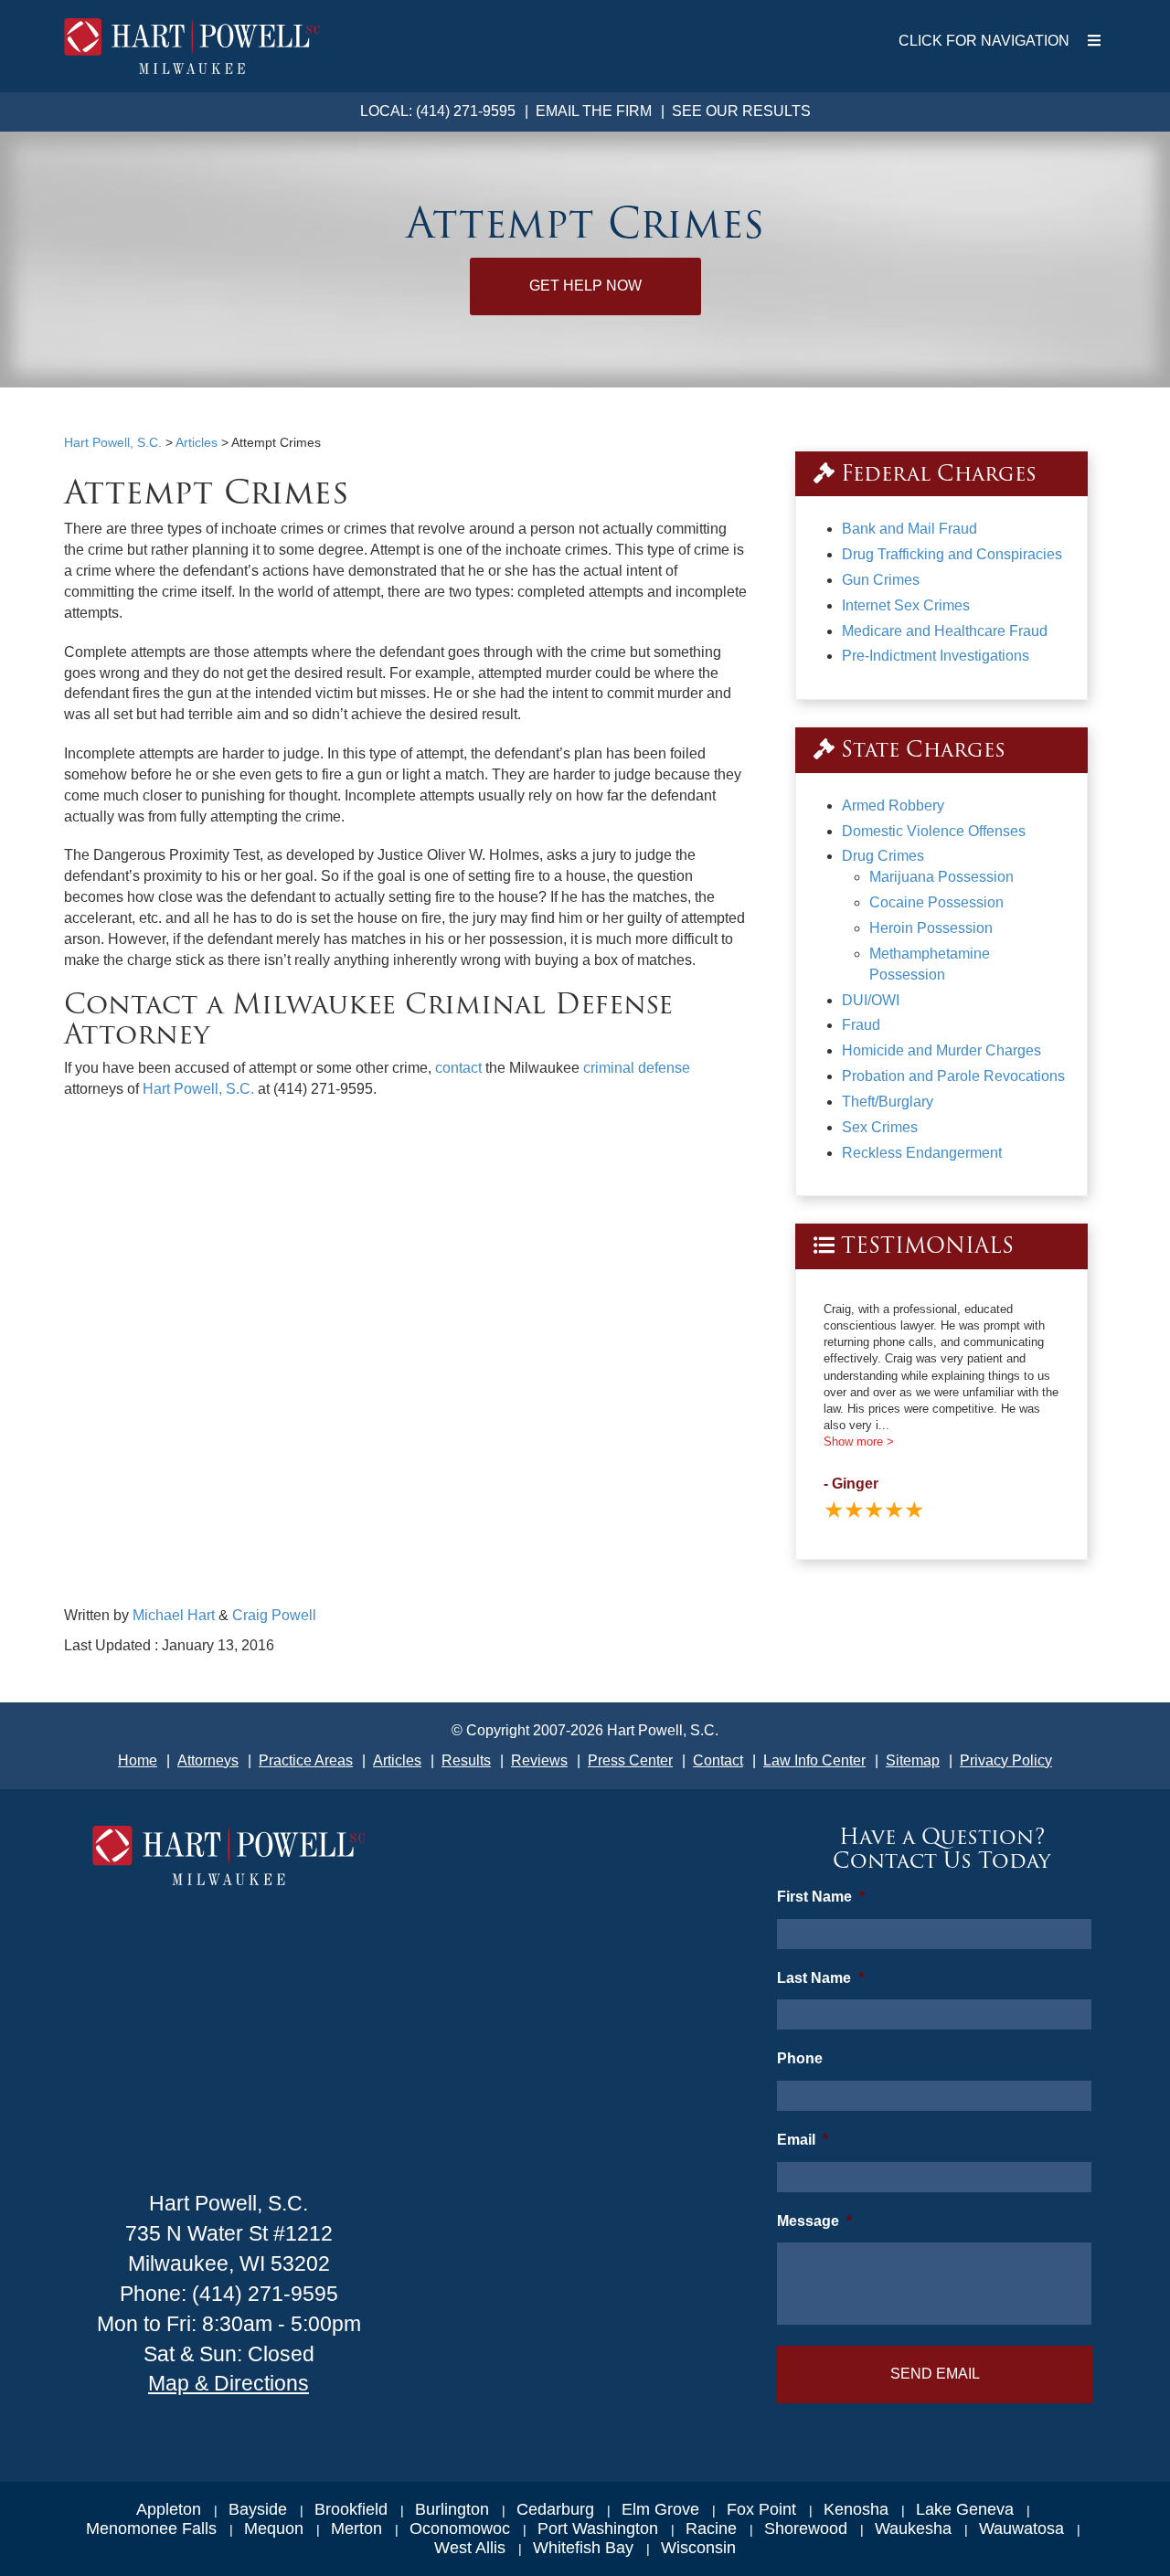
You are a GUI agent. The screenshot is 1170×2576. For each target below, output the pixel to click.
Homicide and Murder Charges (941, 1050)
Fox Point (761, 2509)
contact (458, 1068)
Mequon (274, 2528)
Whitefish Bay (583, 2548)
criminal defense (637, 1068)
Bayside (258, 2509)
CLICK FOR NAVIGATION (984, 41)
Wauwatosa (1021, 2528)
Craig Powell (274, 1615)
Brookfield (351, 2509)
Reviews (539, 1760)
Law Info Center (814, 1760)
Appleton (169, 2509)
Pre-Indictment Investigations (936, 656)
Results (466, 1760)
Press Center (630, 1760)
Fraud (861, 1025)
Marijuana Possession (941, 877)
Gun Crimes (881, 580)
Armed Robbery (893, 806)
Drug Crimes (883, 856)
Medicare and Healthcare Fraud (945, 631)
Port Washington (598, 2528)
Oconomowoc (460, 2528)
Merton (356, 2528)
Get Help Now (585, 286)
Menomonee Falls (151, 2528)
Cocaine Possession (936, 902)
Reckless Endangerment (922, 1153)
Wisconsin (698, 2548)
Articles (397, 1760)
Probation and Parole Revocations (953, 1076)
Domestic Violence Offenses (934, 831)
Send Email (935, 2374)
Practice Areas (306, 1760)
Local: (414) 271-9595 (438, 111)
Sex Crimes (880, 1127)
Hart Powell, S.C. (198, 1089)
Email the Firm (594, 111)
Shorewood (806, 2528)
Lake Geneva (965, 2509)
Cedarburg (555, 2509)
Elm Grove (660, 2509)
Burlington (452, 2509)
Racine (711, 2528)
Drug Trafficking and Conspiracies (952, 554)
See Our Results (741, 111)
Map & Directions (229, 2383)
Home (138, 1760)
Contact (718, 1760)
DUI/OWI (871, 1000)
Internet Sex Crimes (906, 605)
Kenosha (856, 2509)
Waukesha (913, 2528)
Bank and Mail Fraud (909, 529)
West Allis (470, 2548)
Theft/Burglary (888, 1102)
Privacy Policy (1006, 1760)
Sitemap (913, 1760)
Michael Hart (174, 1615)
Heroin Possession (931, 928)
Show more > (859, 1442)
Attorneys (208, 1760)
